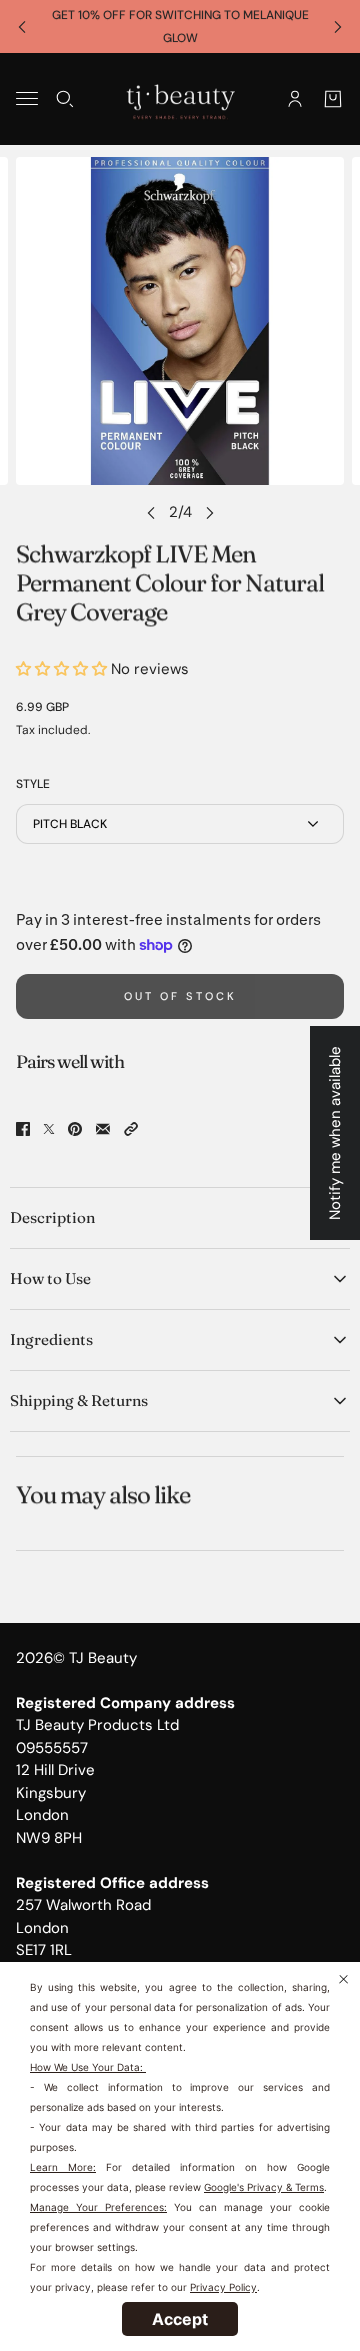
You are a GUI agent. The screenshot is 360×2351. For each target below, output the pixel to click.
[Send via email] (103, 1129)
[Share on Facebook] (23, 1129)
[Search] (65, 99)
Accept (180, 2319)
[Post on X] (49, 1129)
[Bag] (333, 99)
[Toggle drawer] (27, 98)
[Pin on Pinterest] (75, 1129)
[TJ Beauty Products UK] (180, 99)
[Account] (295, 99)
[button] (131, 1129)
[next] (338, 26)
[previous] (22, 26)
